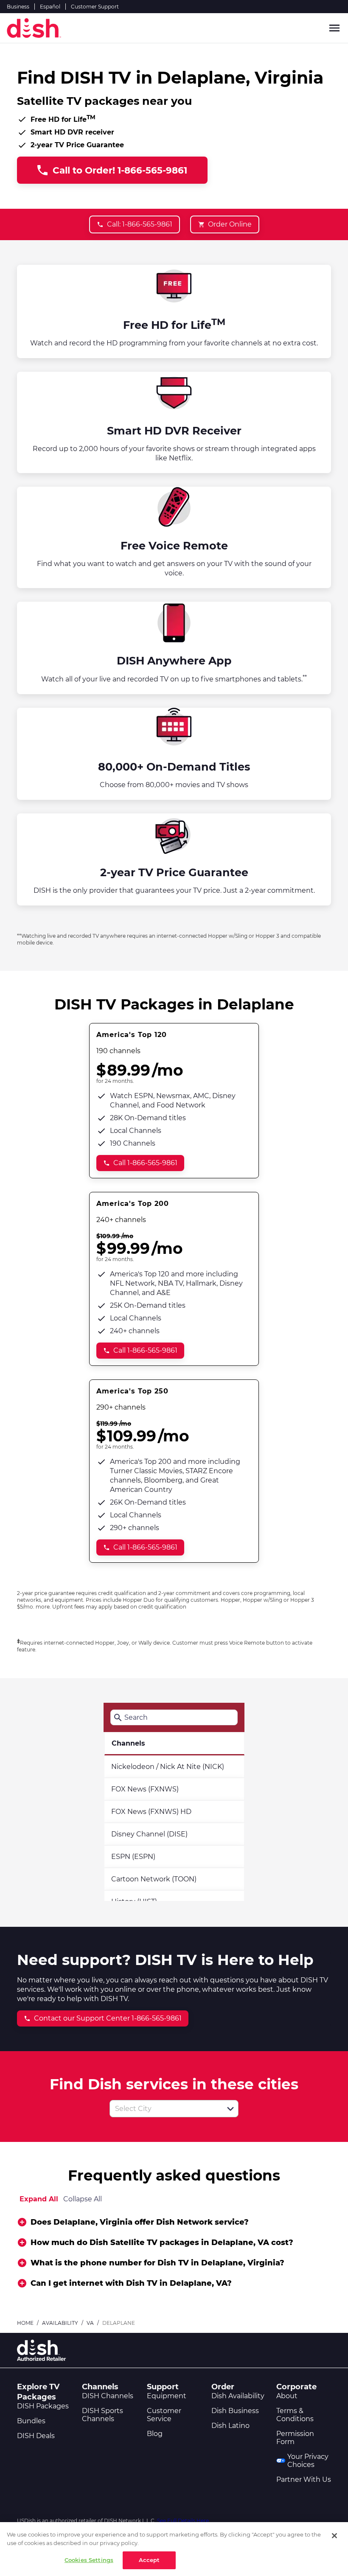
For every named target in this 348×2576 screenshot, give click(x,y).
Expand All (39, 2199)
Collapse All (83, 2199)
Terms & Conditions (295, 2415)
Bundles (31, 2421)
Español (50, 7)
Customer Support (95, 7)
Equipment (167, 2396)
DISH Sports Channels (102, 2415)
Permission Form (295, 2438)
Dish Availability (238, 2396)
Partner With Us (304, 2479)
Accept (149, 2560)
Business (18, 7)
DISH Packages (43, 2406)
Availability (60, 2323)
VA (90, 2323)
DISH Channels (108, 2396)
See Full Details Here (183, 2521)
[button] (230, 2109)
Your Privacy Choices (308, 2461)
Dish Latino (230, 2426)
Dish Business (235, 2411)
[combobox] (165, 2109)
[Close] (334, 2536)
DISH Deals (36, 2436)
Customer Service (164, 2415)
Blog (155, 2434)
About (287, 2396)
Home (25, 2323)
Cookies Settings (89, 2560)
